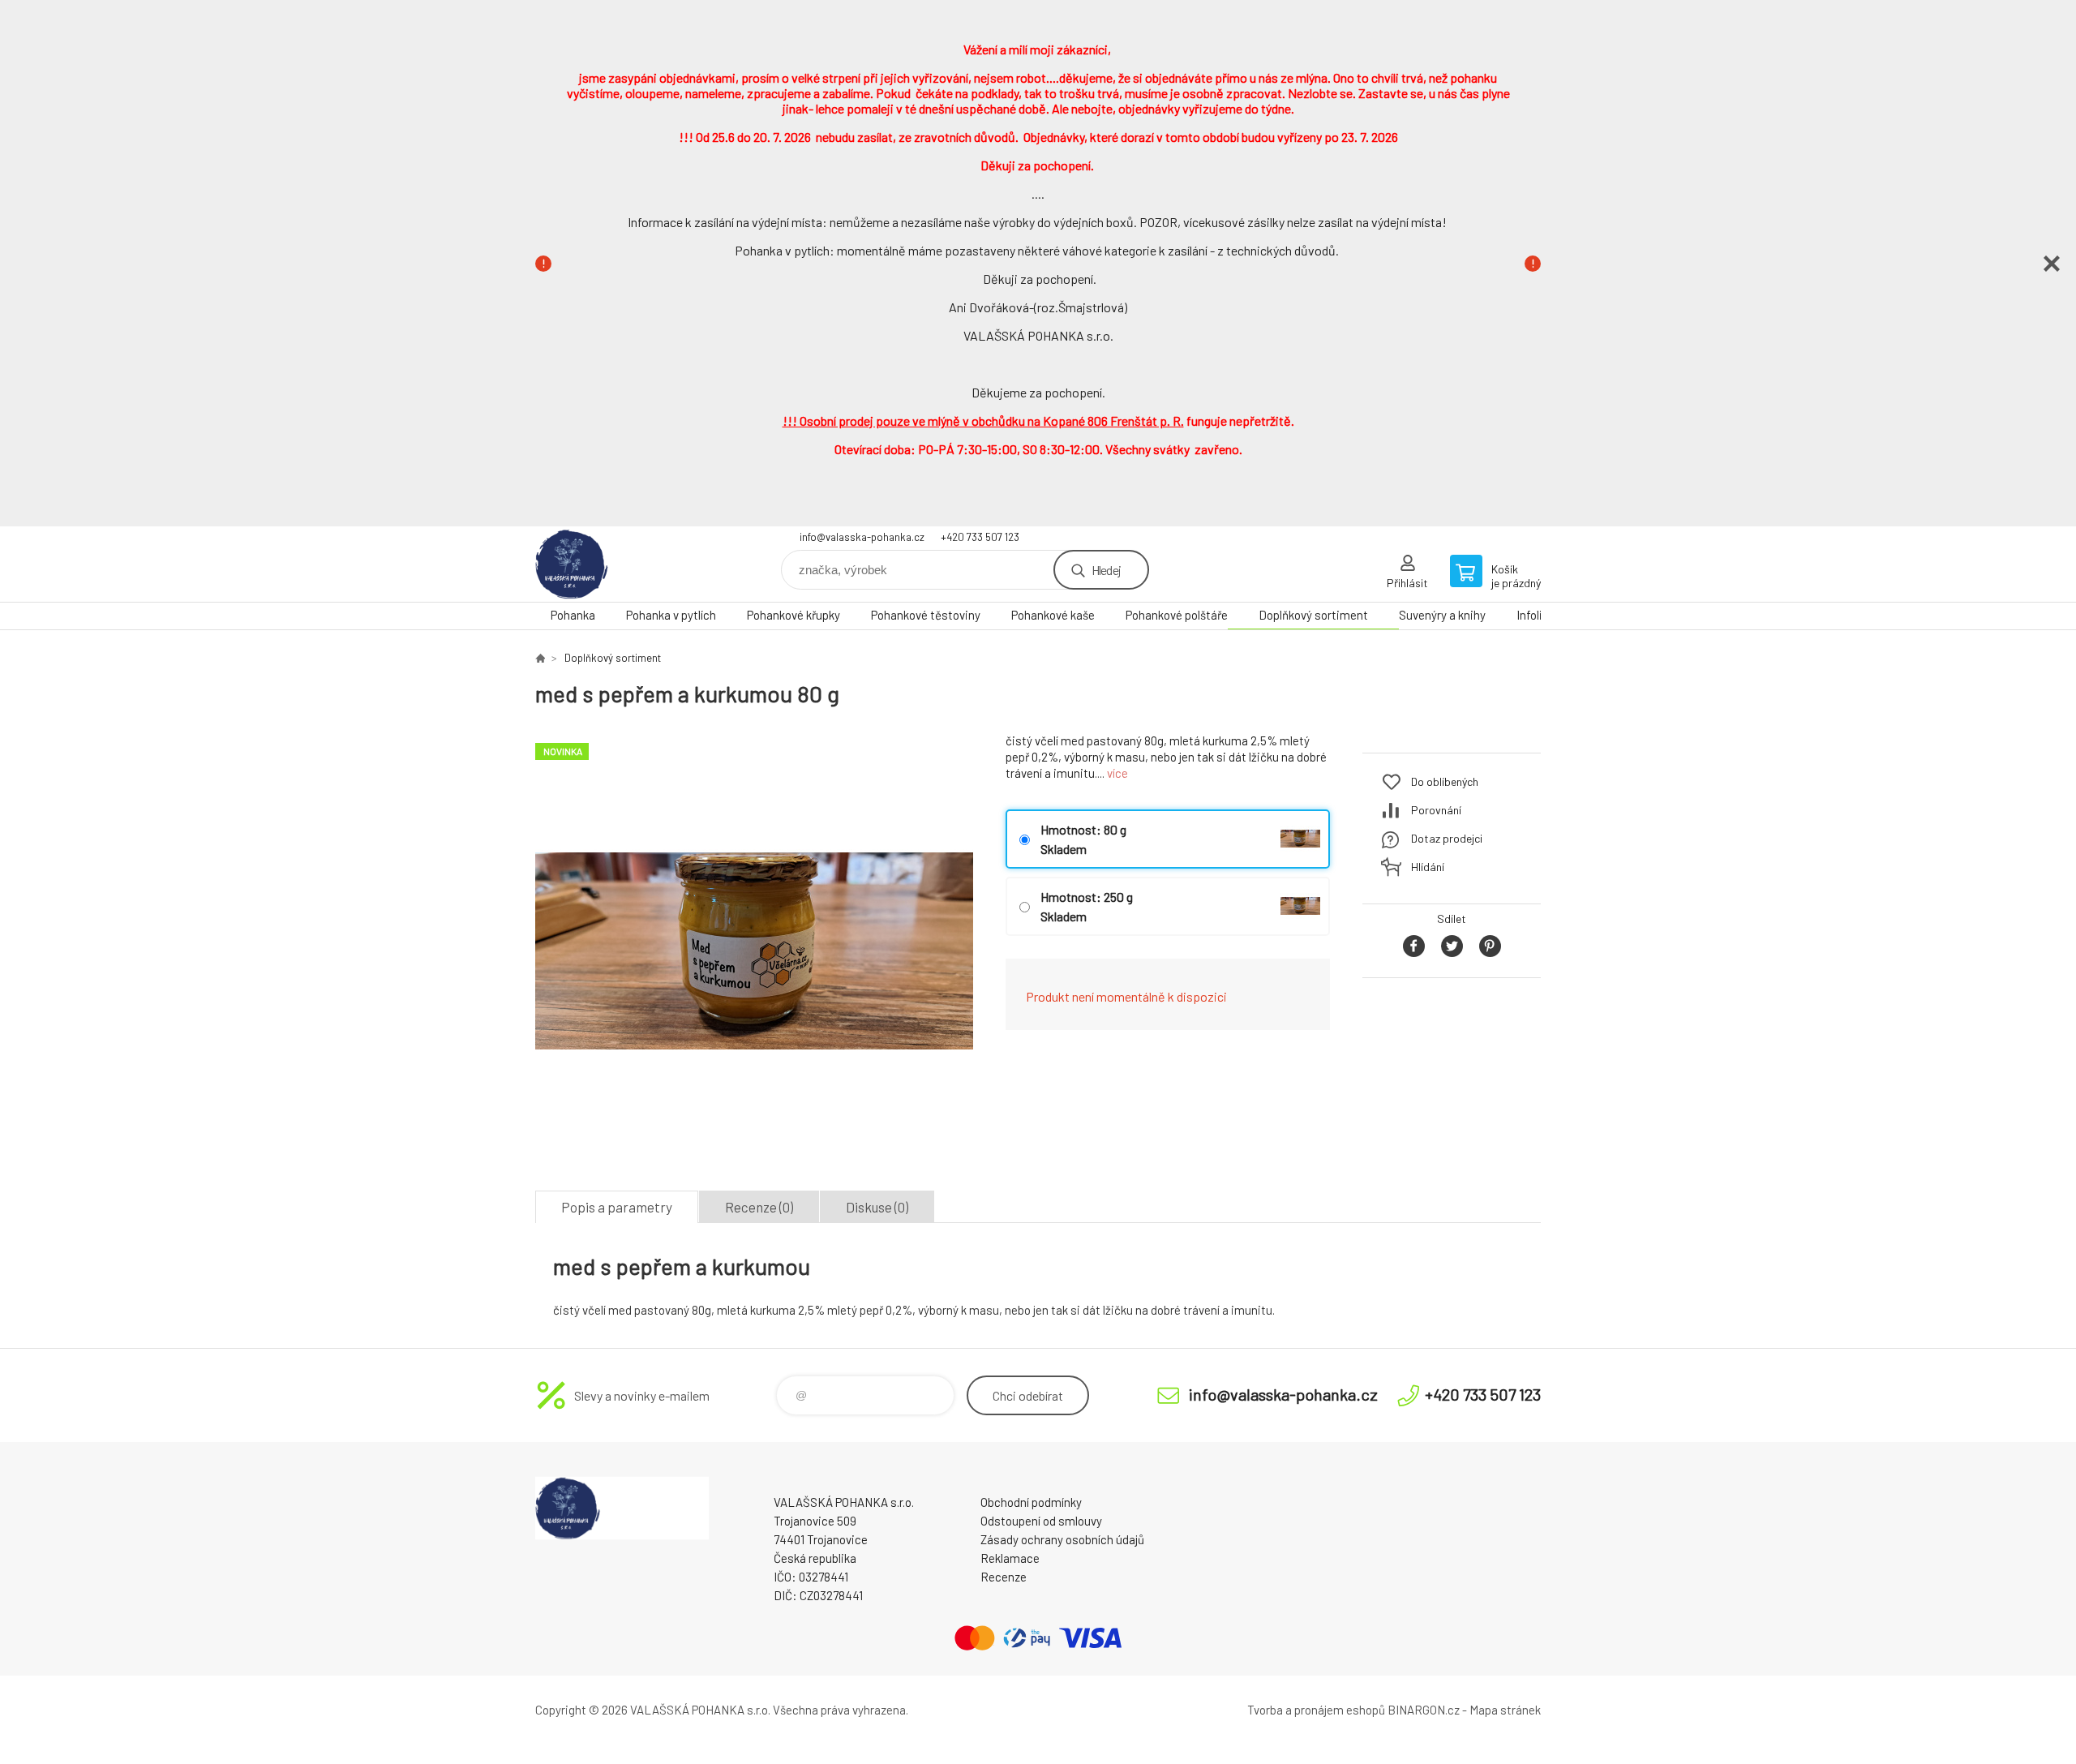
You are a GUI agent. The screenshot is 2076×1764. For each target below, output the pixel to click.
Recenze (1004, 1577)
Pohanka (573, 615)
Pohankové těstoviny (926, 615)
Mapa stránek (1505, 1710)
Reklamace (1010, 1558)
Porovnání (1436, 810)
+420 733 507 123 (980, 537)
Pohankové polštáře (1177, 615)
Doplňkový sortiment (1313, 615)
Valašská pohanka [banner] (633, 564)
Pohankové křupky (794, 615)
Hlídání (1428, 867)
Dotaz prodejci (1447, 838)
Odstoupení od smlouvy (1041, 1521)
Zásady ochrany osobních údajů (1062, 1539)
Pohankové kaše (1053, 615)
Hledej (1106, 570)
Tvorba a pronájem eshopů (1316, 1710)
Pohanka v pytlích (671, 615)
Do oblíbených (1445, 781)
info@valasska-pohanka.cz (862, 537)
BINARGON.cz (1424, 1710)
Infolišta (1538, 615)
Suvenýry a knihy (1442, 615)
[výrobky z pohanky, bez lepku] (540, 658)
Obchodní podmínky (1031, 1502)
